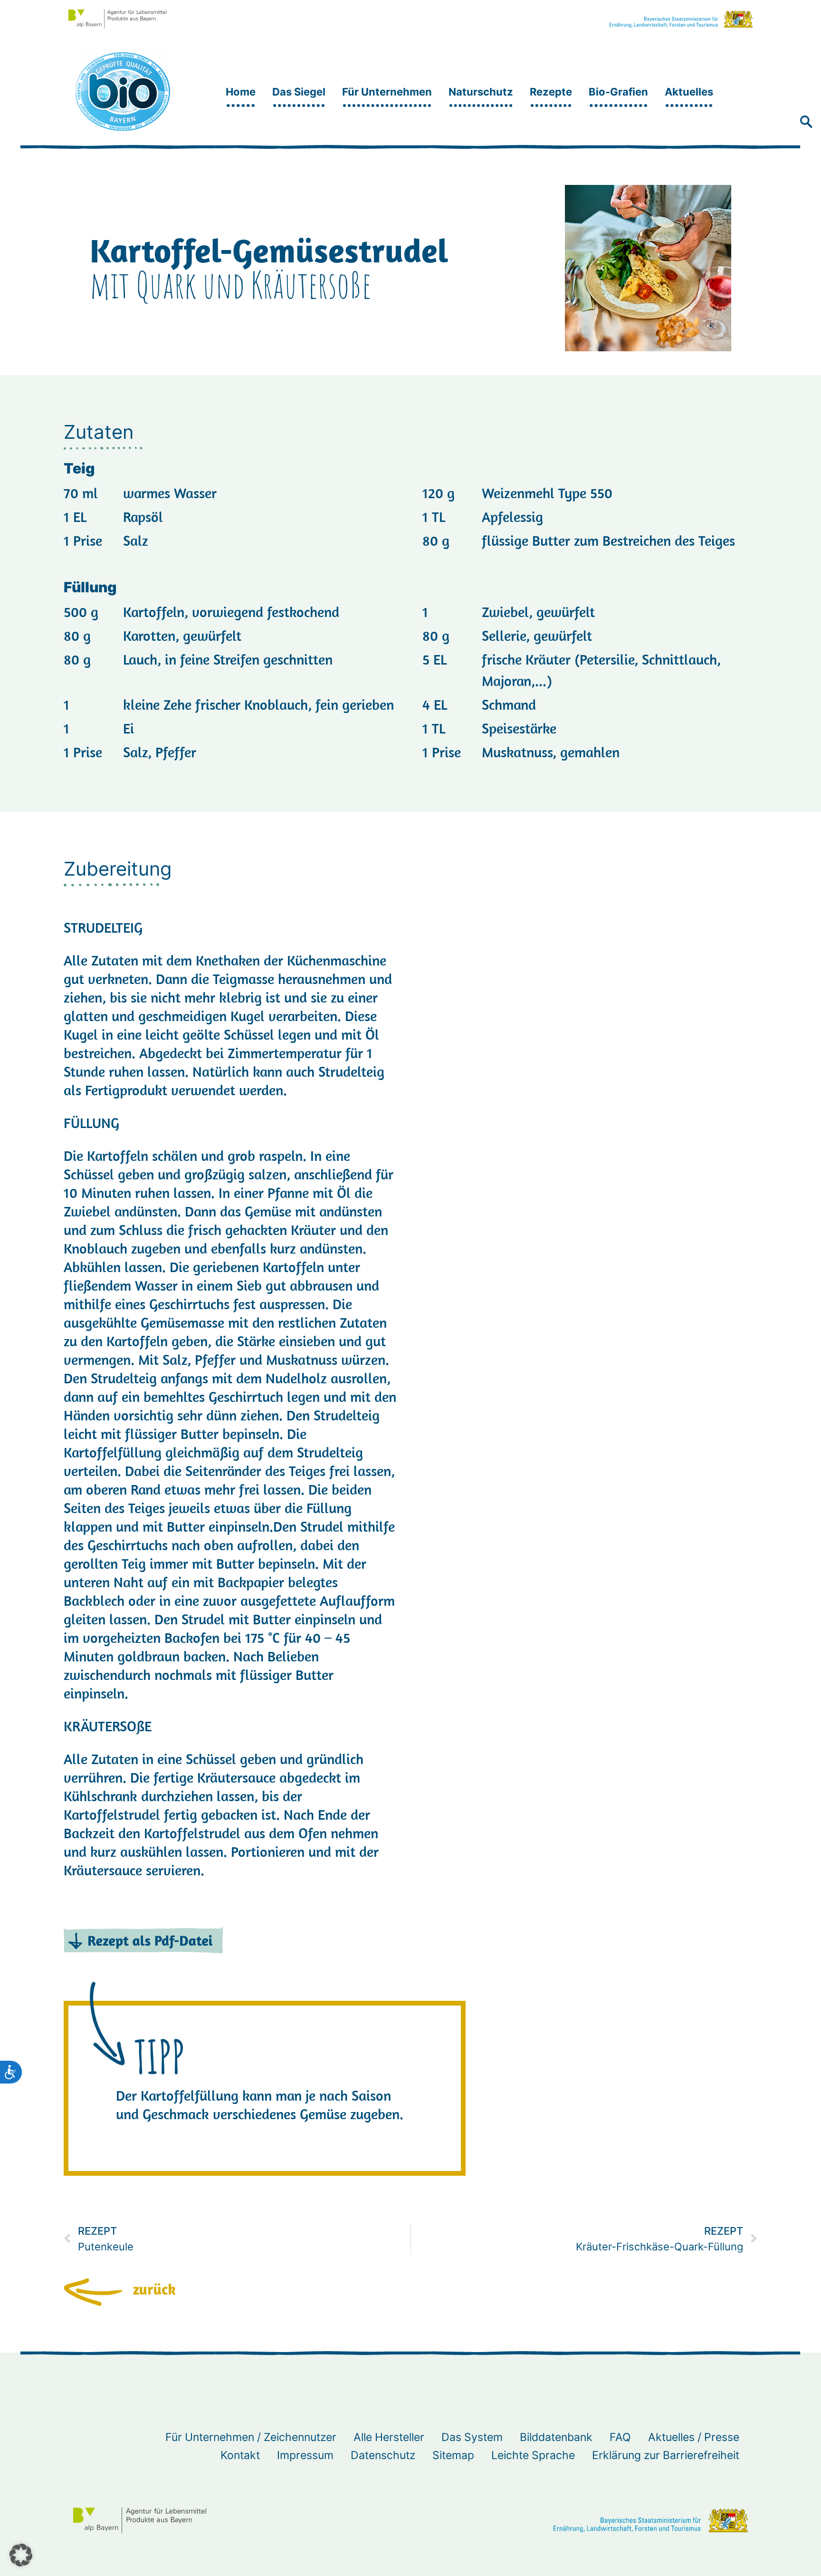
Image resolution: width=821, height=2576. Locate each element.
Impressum (305, 2455)
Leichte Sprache (533, 2455)
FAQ (620, 2437)
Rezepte (551, 92)
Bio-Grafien (618, 92)
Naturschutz (481, 92)
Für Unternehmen (387, 92)
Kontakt (240, 2455)
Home (241, 92)
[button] (806, 123)
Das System (472, 2437)
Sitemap (453, 2455)
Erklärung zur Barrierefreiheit (666, 2455)
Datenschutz (383, 2455)
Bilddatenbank (556, 2437)
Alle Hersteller (389, 2437)
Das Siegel (299, 92)
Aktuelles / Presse (694, 2437)
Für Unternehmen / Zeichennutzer (251, 2437)
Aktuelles (689, 92)
